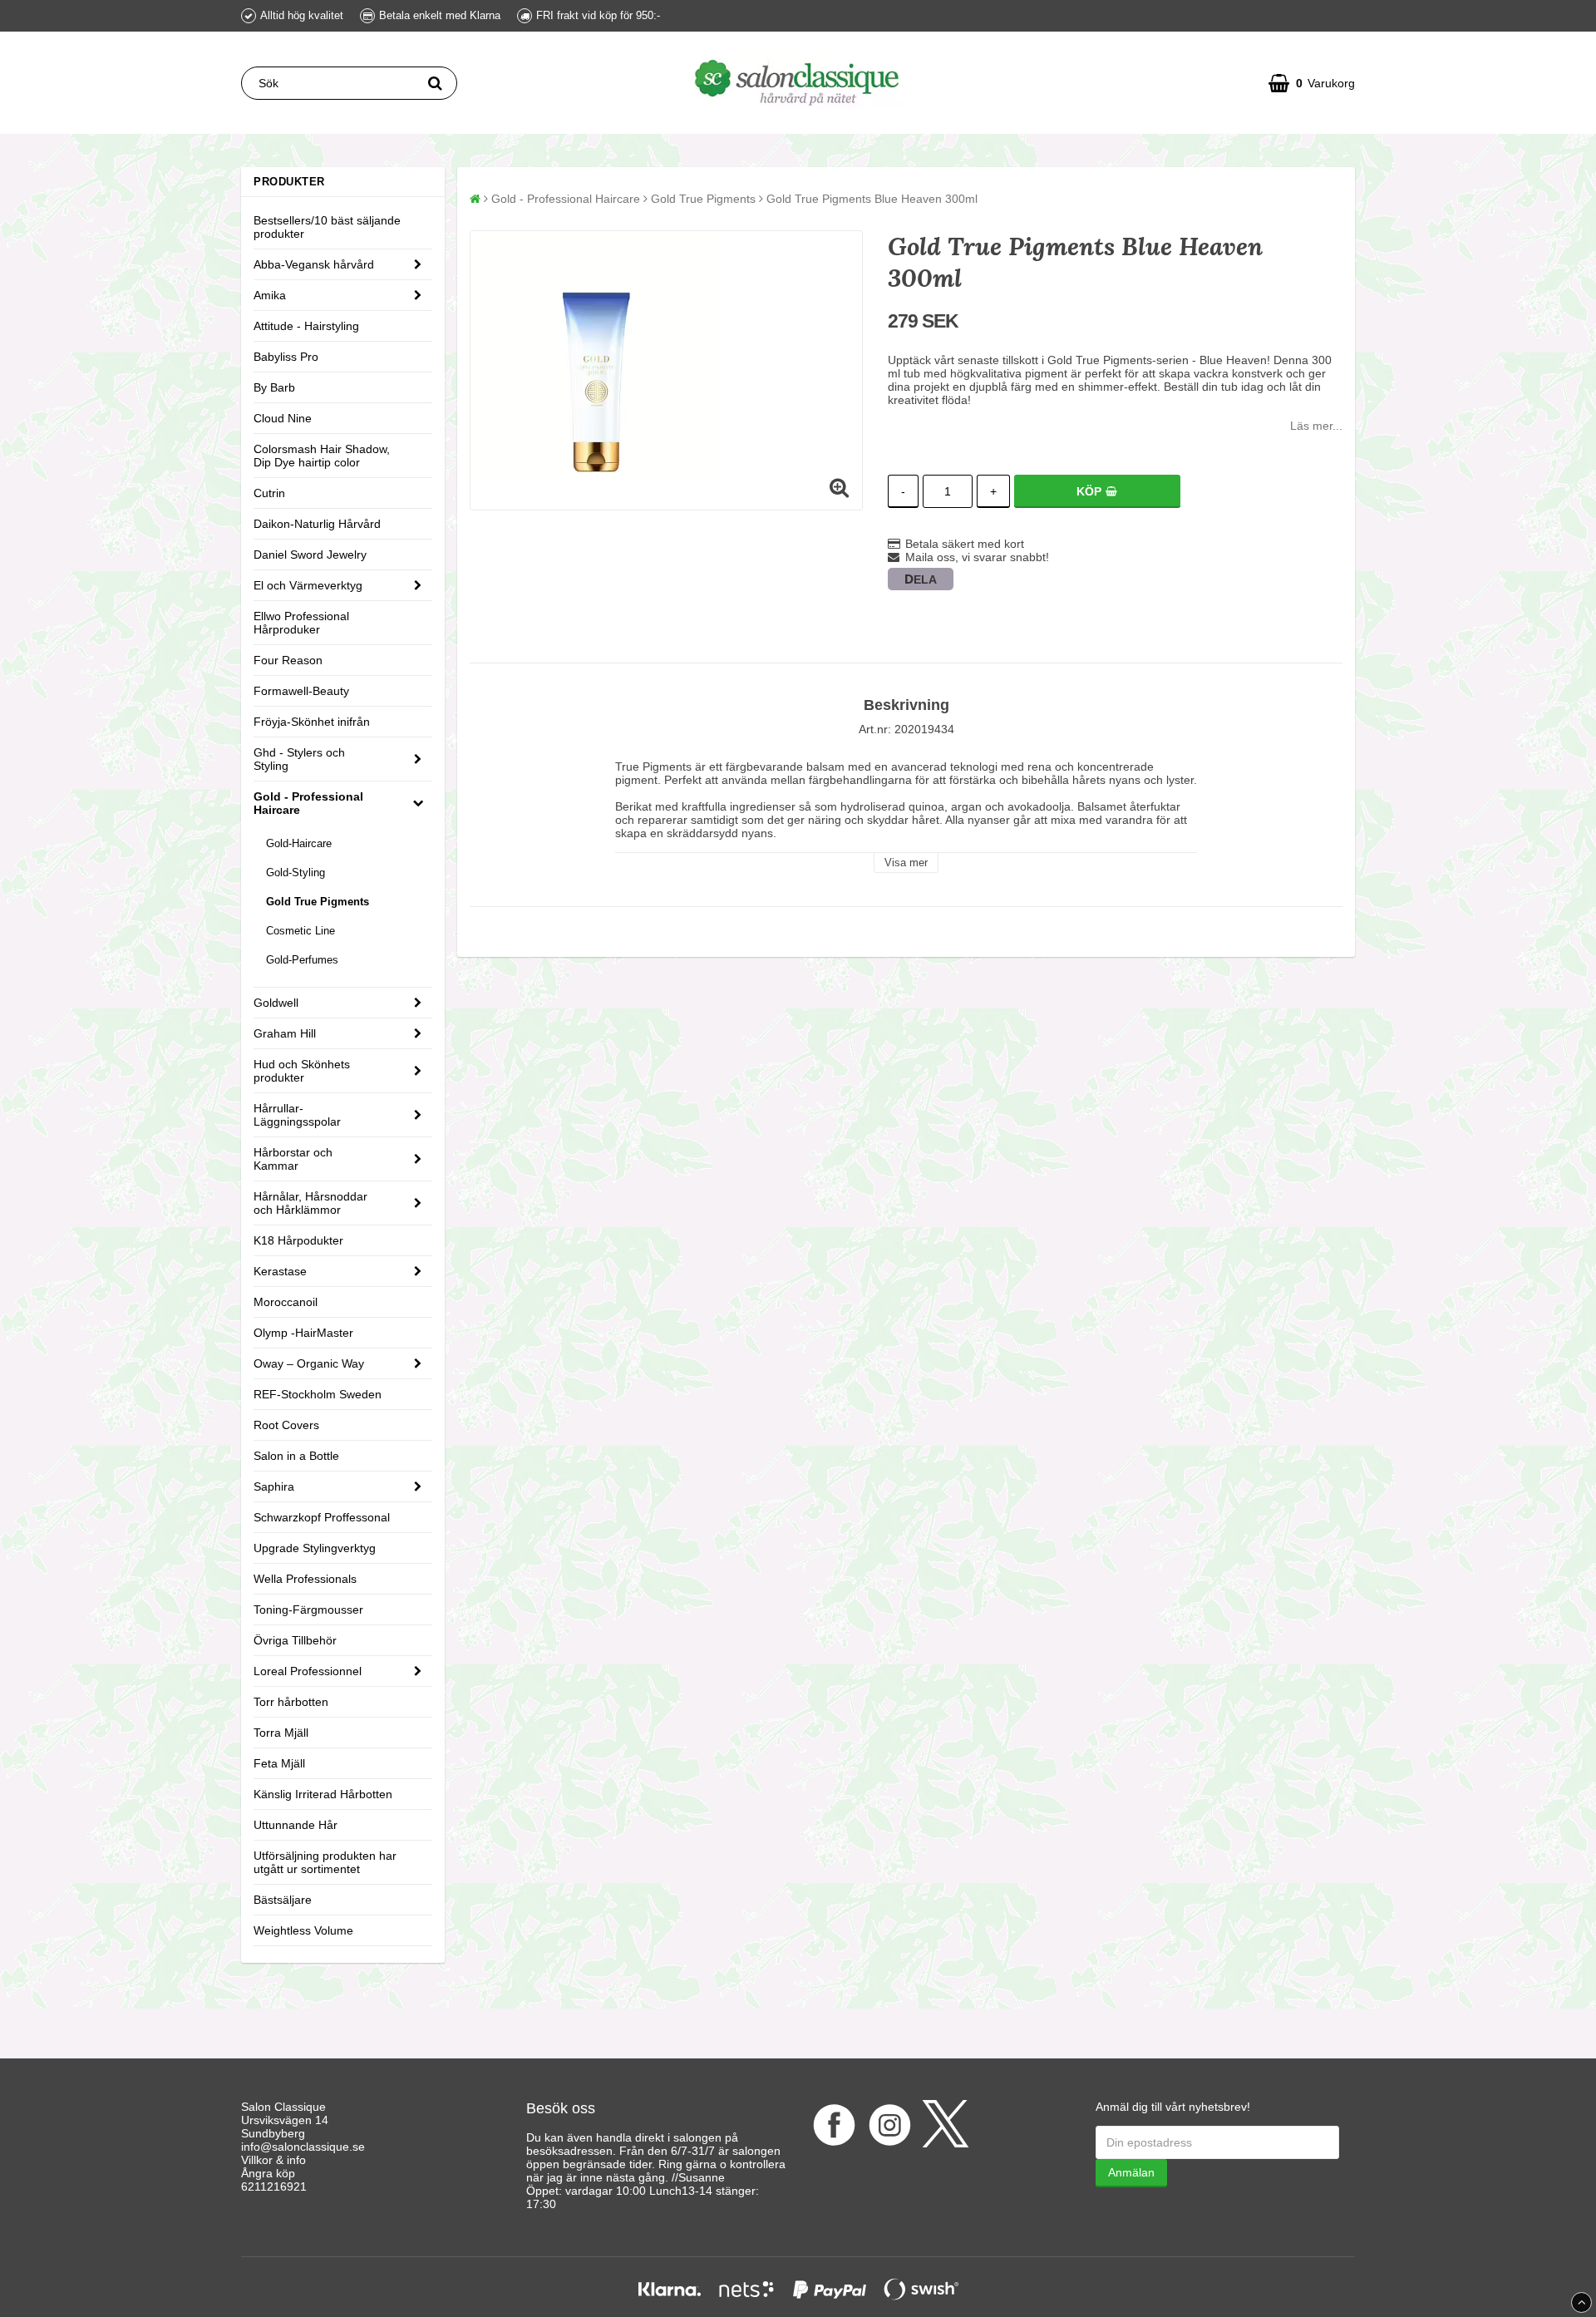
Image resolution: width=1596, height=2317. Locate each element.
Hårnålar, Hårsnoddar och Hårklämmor (310, 1203)
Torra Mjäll (281, 1733)
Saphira (274, 1486)
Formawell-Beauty (301, 691)
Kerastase (280, 1271)
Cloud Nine (283, 418)
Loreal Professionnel (308, 1671)
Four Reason (288, 660)
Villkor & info (273, 2160)
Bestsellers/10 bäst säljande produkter (327, 227)
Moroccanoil (286, 1302)
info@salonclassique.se (303, 2147)
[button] (1312, 83)
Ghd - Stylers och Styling (299, 759)
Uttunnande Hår (296, 1825)
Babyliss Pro (286, 357)
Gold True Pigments (318, 902)
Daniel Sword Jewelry (310, 555)
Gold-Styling (296, 873)
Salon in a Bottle (296, 1456)
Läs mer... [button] (1316, 426)
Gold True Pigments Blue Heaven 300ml (872, 199)
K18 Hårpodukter (298, 1240)
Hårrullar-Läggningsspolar (297, 1115)
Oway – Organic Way (309, 1363)
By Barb (274, 387)
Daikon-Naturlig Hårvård (317, 524)
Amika (270, 295)
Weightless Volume (303, 1930)
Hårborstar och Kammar (293, 1159)
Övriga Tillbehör (295, 1640)
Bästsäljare (283, 1900)
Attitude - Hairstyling (306, 326)
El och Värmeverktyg (308, 585)
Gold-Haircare (299, 843)
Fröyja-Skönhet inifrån (312, 722)
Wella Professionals (305, 1579)
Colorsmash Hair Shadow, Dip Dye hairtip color (322, 456)
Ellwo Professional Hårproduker (301, 623)
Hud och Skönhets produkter (302, 1071)
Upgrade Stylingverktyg (315, 1548)
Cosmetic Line (300, 931)
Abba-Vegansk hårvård (314, 264)
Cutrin (269, 493)
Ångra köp (268, 2173)
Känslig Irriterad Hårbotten (323, 1794)
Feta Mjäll (279, 1763)
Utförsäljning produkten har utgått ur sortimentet (325, 1862)
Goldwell (276, 1003)
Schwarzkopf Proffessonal (322, 1517)
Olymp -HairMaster (303, 1333)
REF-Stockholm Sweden (318, 1394)
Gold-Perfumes (302, 960)
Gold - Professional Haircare (308, 803)
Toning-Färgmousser (308, 1610)
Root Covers (286, 1425)
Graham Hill (285, 1033)
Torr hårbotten (291, 1702)
